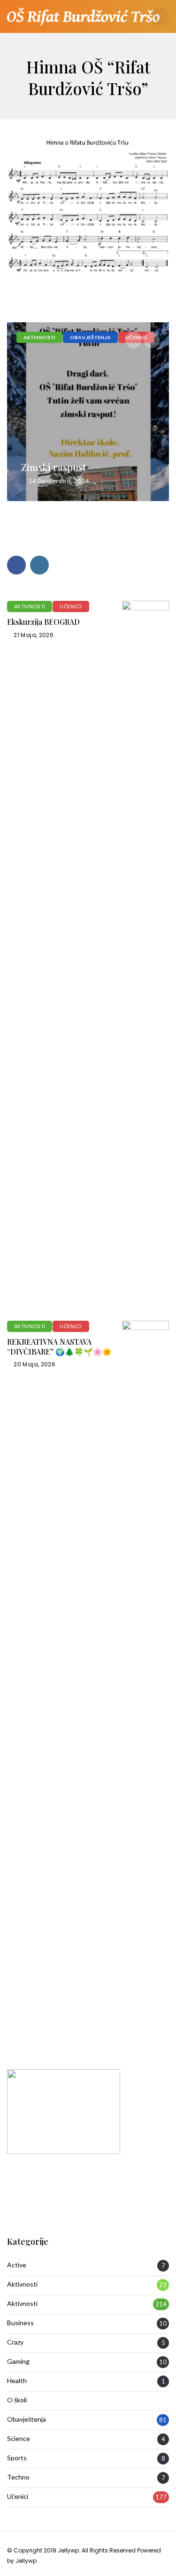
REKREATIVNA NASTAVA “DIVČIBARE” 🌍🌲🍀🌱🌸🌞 (59, 1347)
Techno (18, 2477)
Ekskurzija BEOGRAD (43, 622)
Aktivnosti (39, 337)
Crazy (15, 2342)
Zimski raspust (54, 467)
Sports (17, 2458)
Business (20, 2323)
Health (17, 2381)
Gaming (18, 2361)
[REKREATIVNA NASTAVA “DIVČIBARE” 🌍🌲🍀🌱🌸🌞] (145, 1674)
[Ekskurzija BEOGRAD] (145, 954)
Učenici (71, 606)
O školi (17, 2400)
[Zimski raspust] (88, 412)
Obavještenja (90, 337)
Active (17, 2265)
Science (19, 2439)
